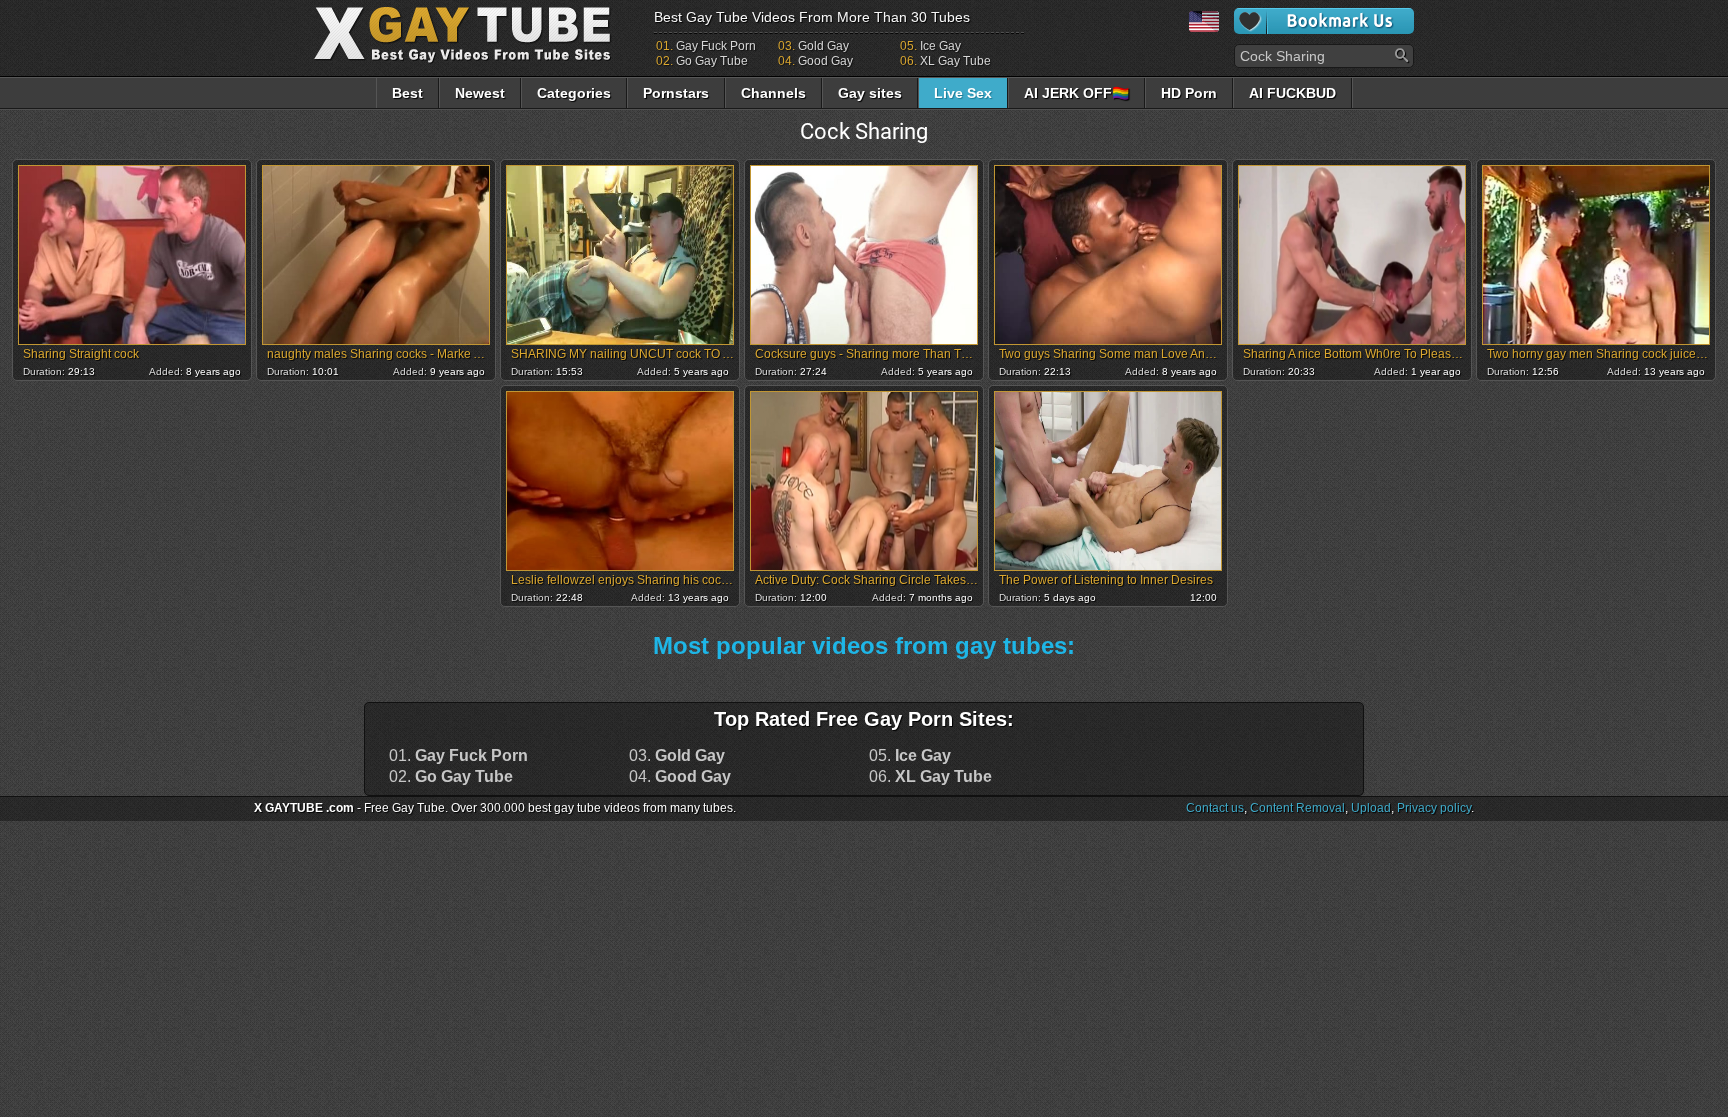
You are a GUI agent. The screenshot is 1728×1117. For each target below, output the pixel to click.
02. (451, 777)
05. (910, 756)
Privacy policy (1434, 808)
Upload (1371, 808)
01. (458, 756)
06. (930, 777)
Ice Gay (940, 46)
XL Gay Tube (955, 61)
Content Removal (1297, 808)
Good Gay (825, 61)
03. (677, 756)
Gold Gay (823, 46)
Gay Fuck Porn (716, 46)
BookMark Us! (1324, 21)
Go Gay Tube (712, 61)
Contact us (1215, 808)
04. (680, 777)
